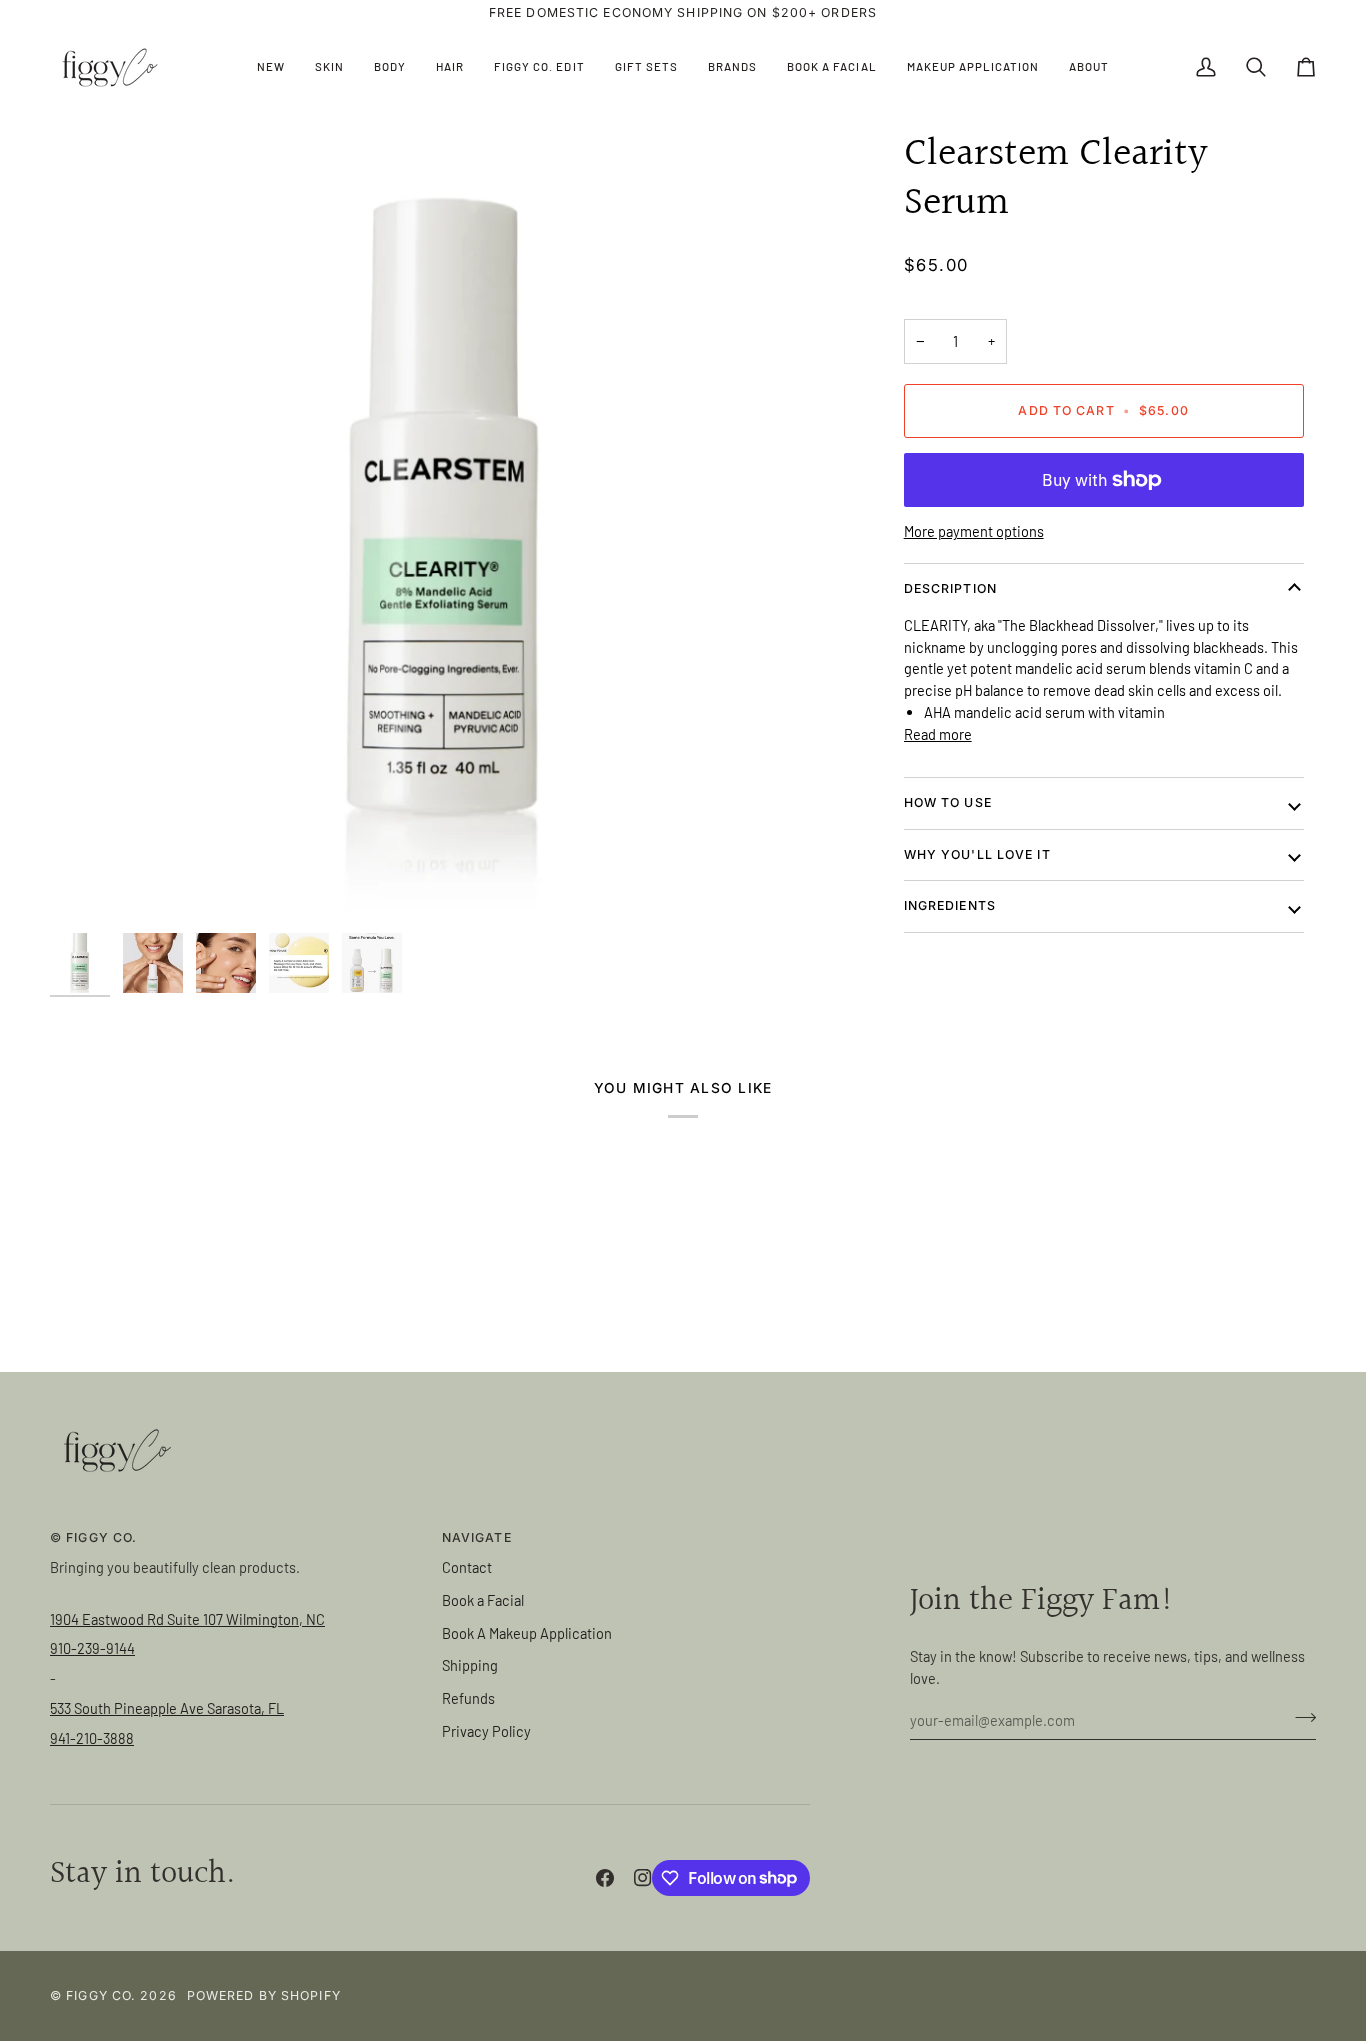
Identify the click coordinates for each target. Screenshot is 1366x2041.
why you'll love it (977, 854)
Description (950, 588)
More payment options (974, 531)
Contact (467, 1567)
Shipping (470, 1665)
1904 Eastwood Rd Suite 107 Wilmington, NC (187, 1619)
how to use (948, 802)
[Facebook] (605, 1878)
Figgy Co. (101, 1995)
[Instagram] (643, 1878)
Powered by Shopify (264, 1995)
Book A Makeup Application (527, 1633)
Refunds (468, 1698)
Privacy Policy (486, 1731)
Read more (938, 734)
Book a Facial (483, 1600)
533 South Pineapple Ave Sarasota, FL (167, 1708)
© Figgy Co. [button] (93, 1537)
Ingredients (950, 905)
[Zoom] (445, 526)
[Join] (1299, 1717)
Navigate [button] (477, 1537)
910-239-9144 (92, 1648)
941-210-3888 (92, 1738)
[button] (329, 67)
